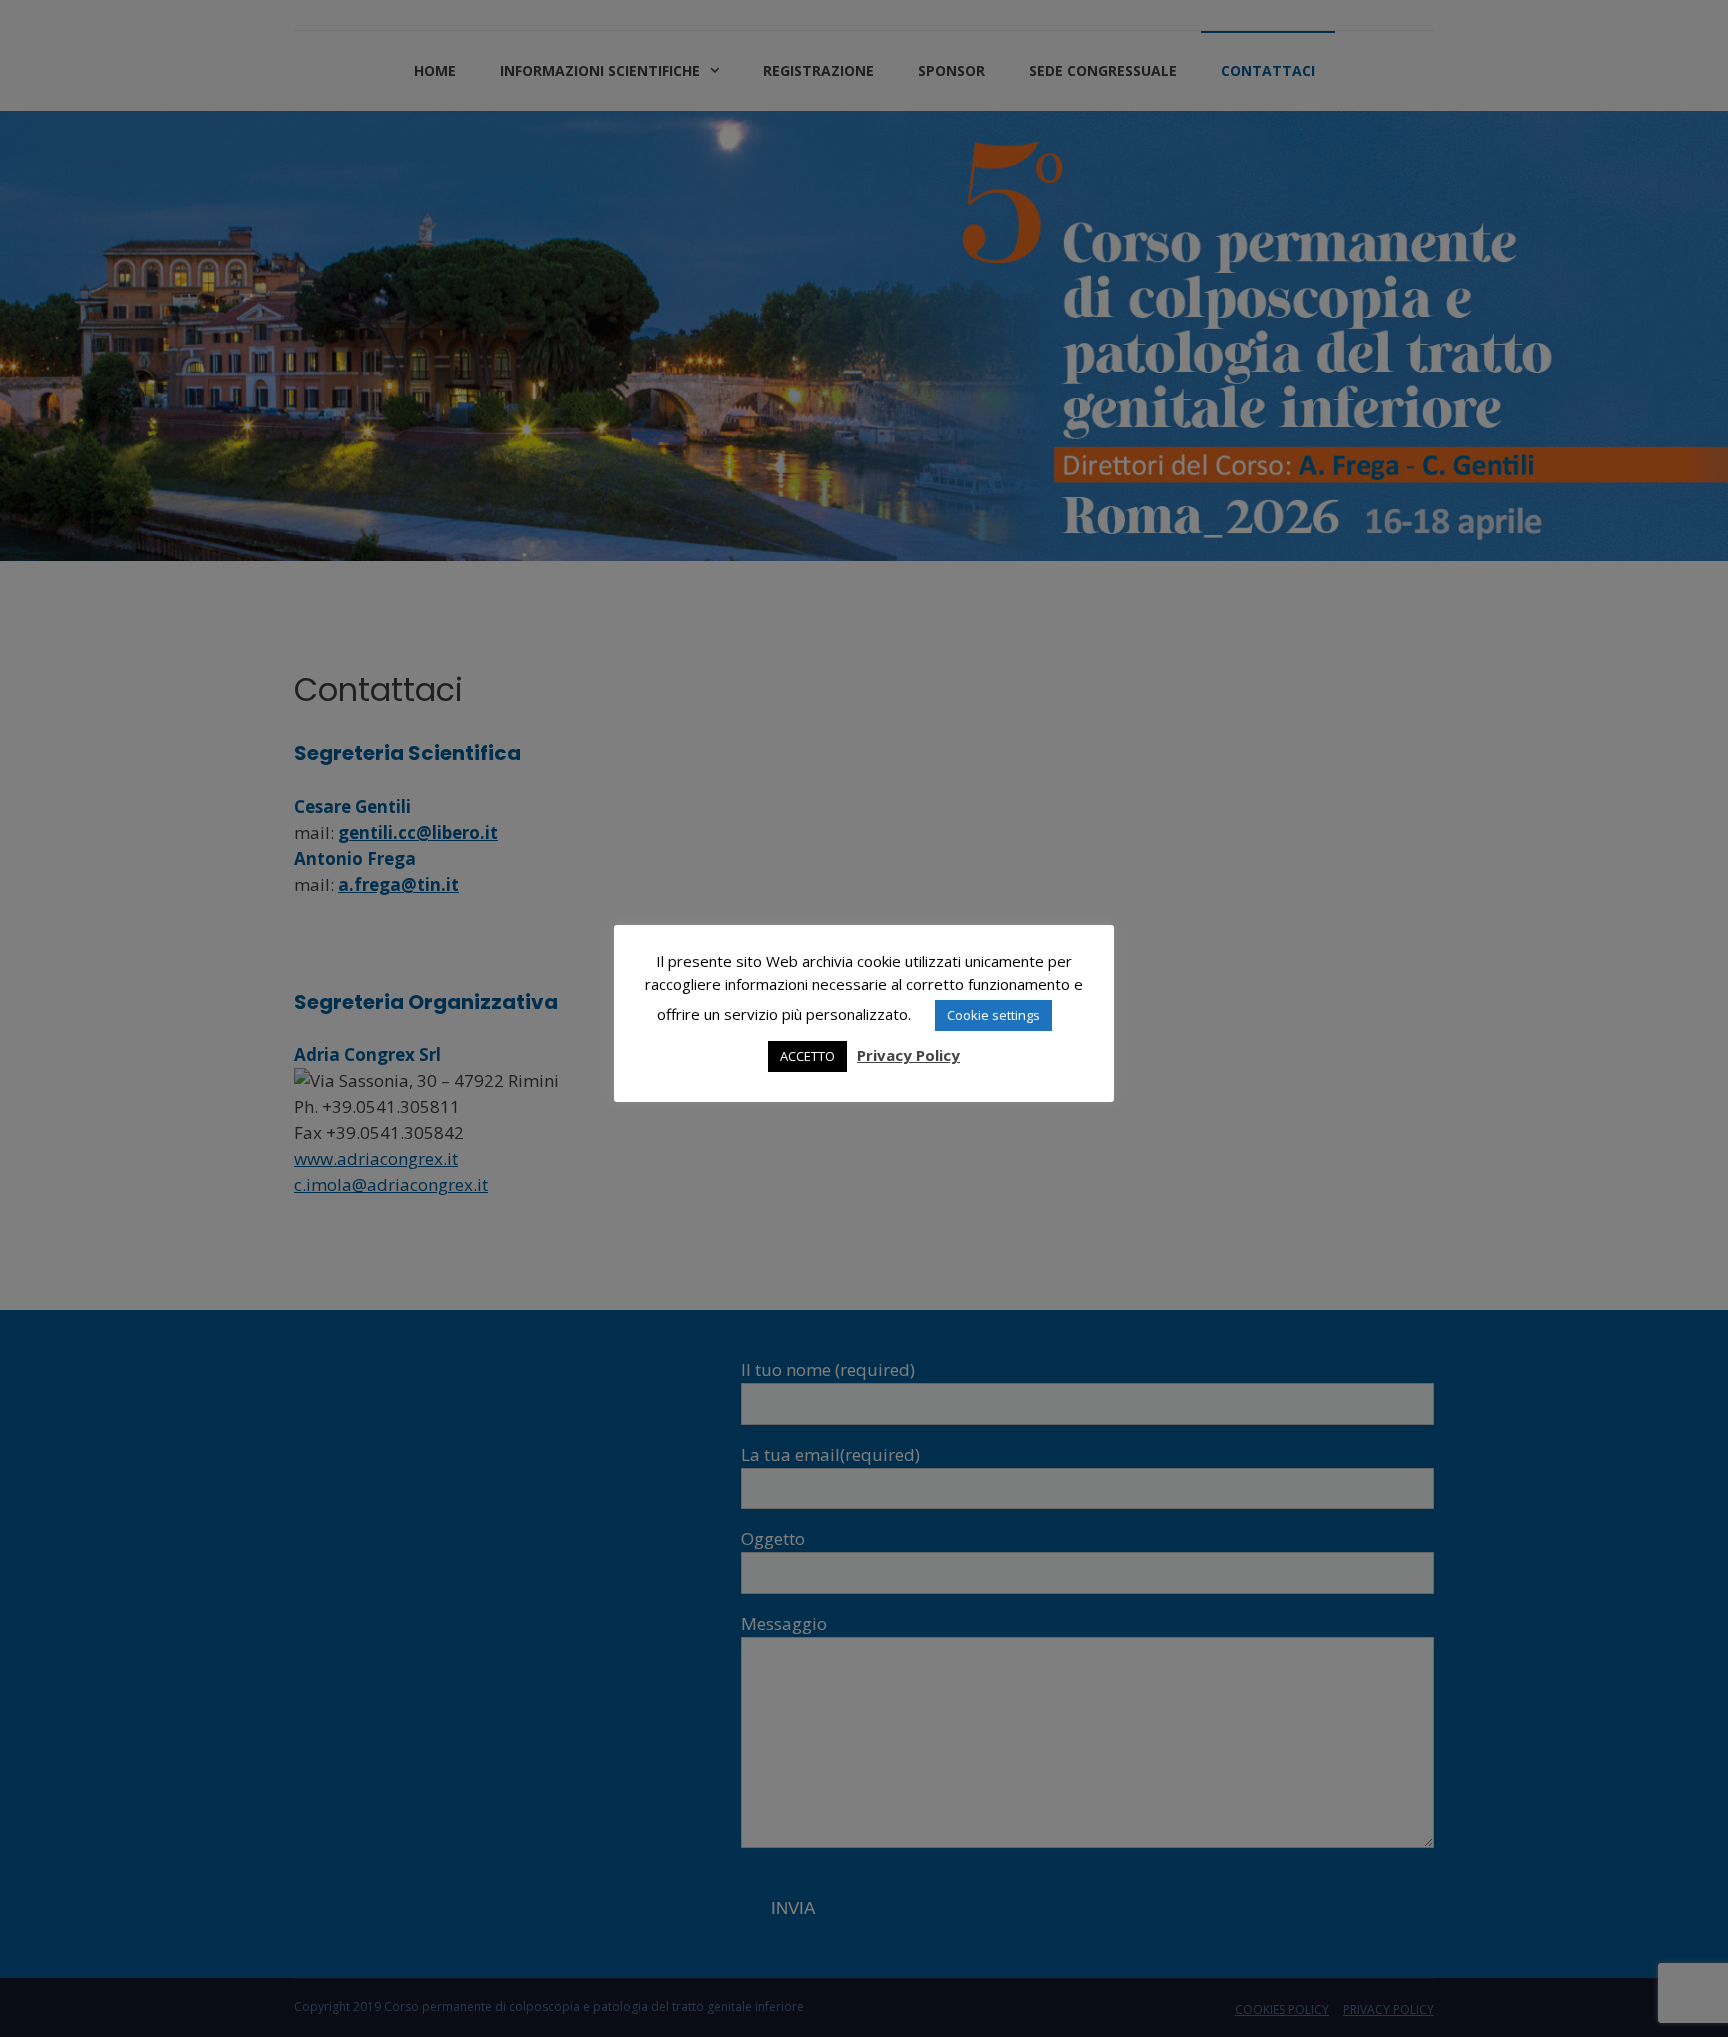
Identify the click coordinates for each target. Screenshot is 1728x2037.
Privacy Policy (908, 1055)
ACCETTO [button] (807, 1056)
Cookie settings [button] (993, 1015)
